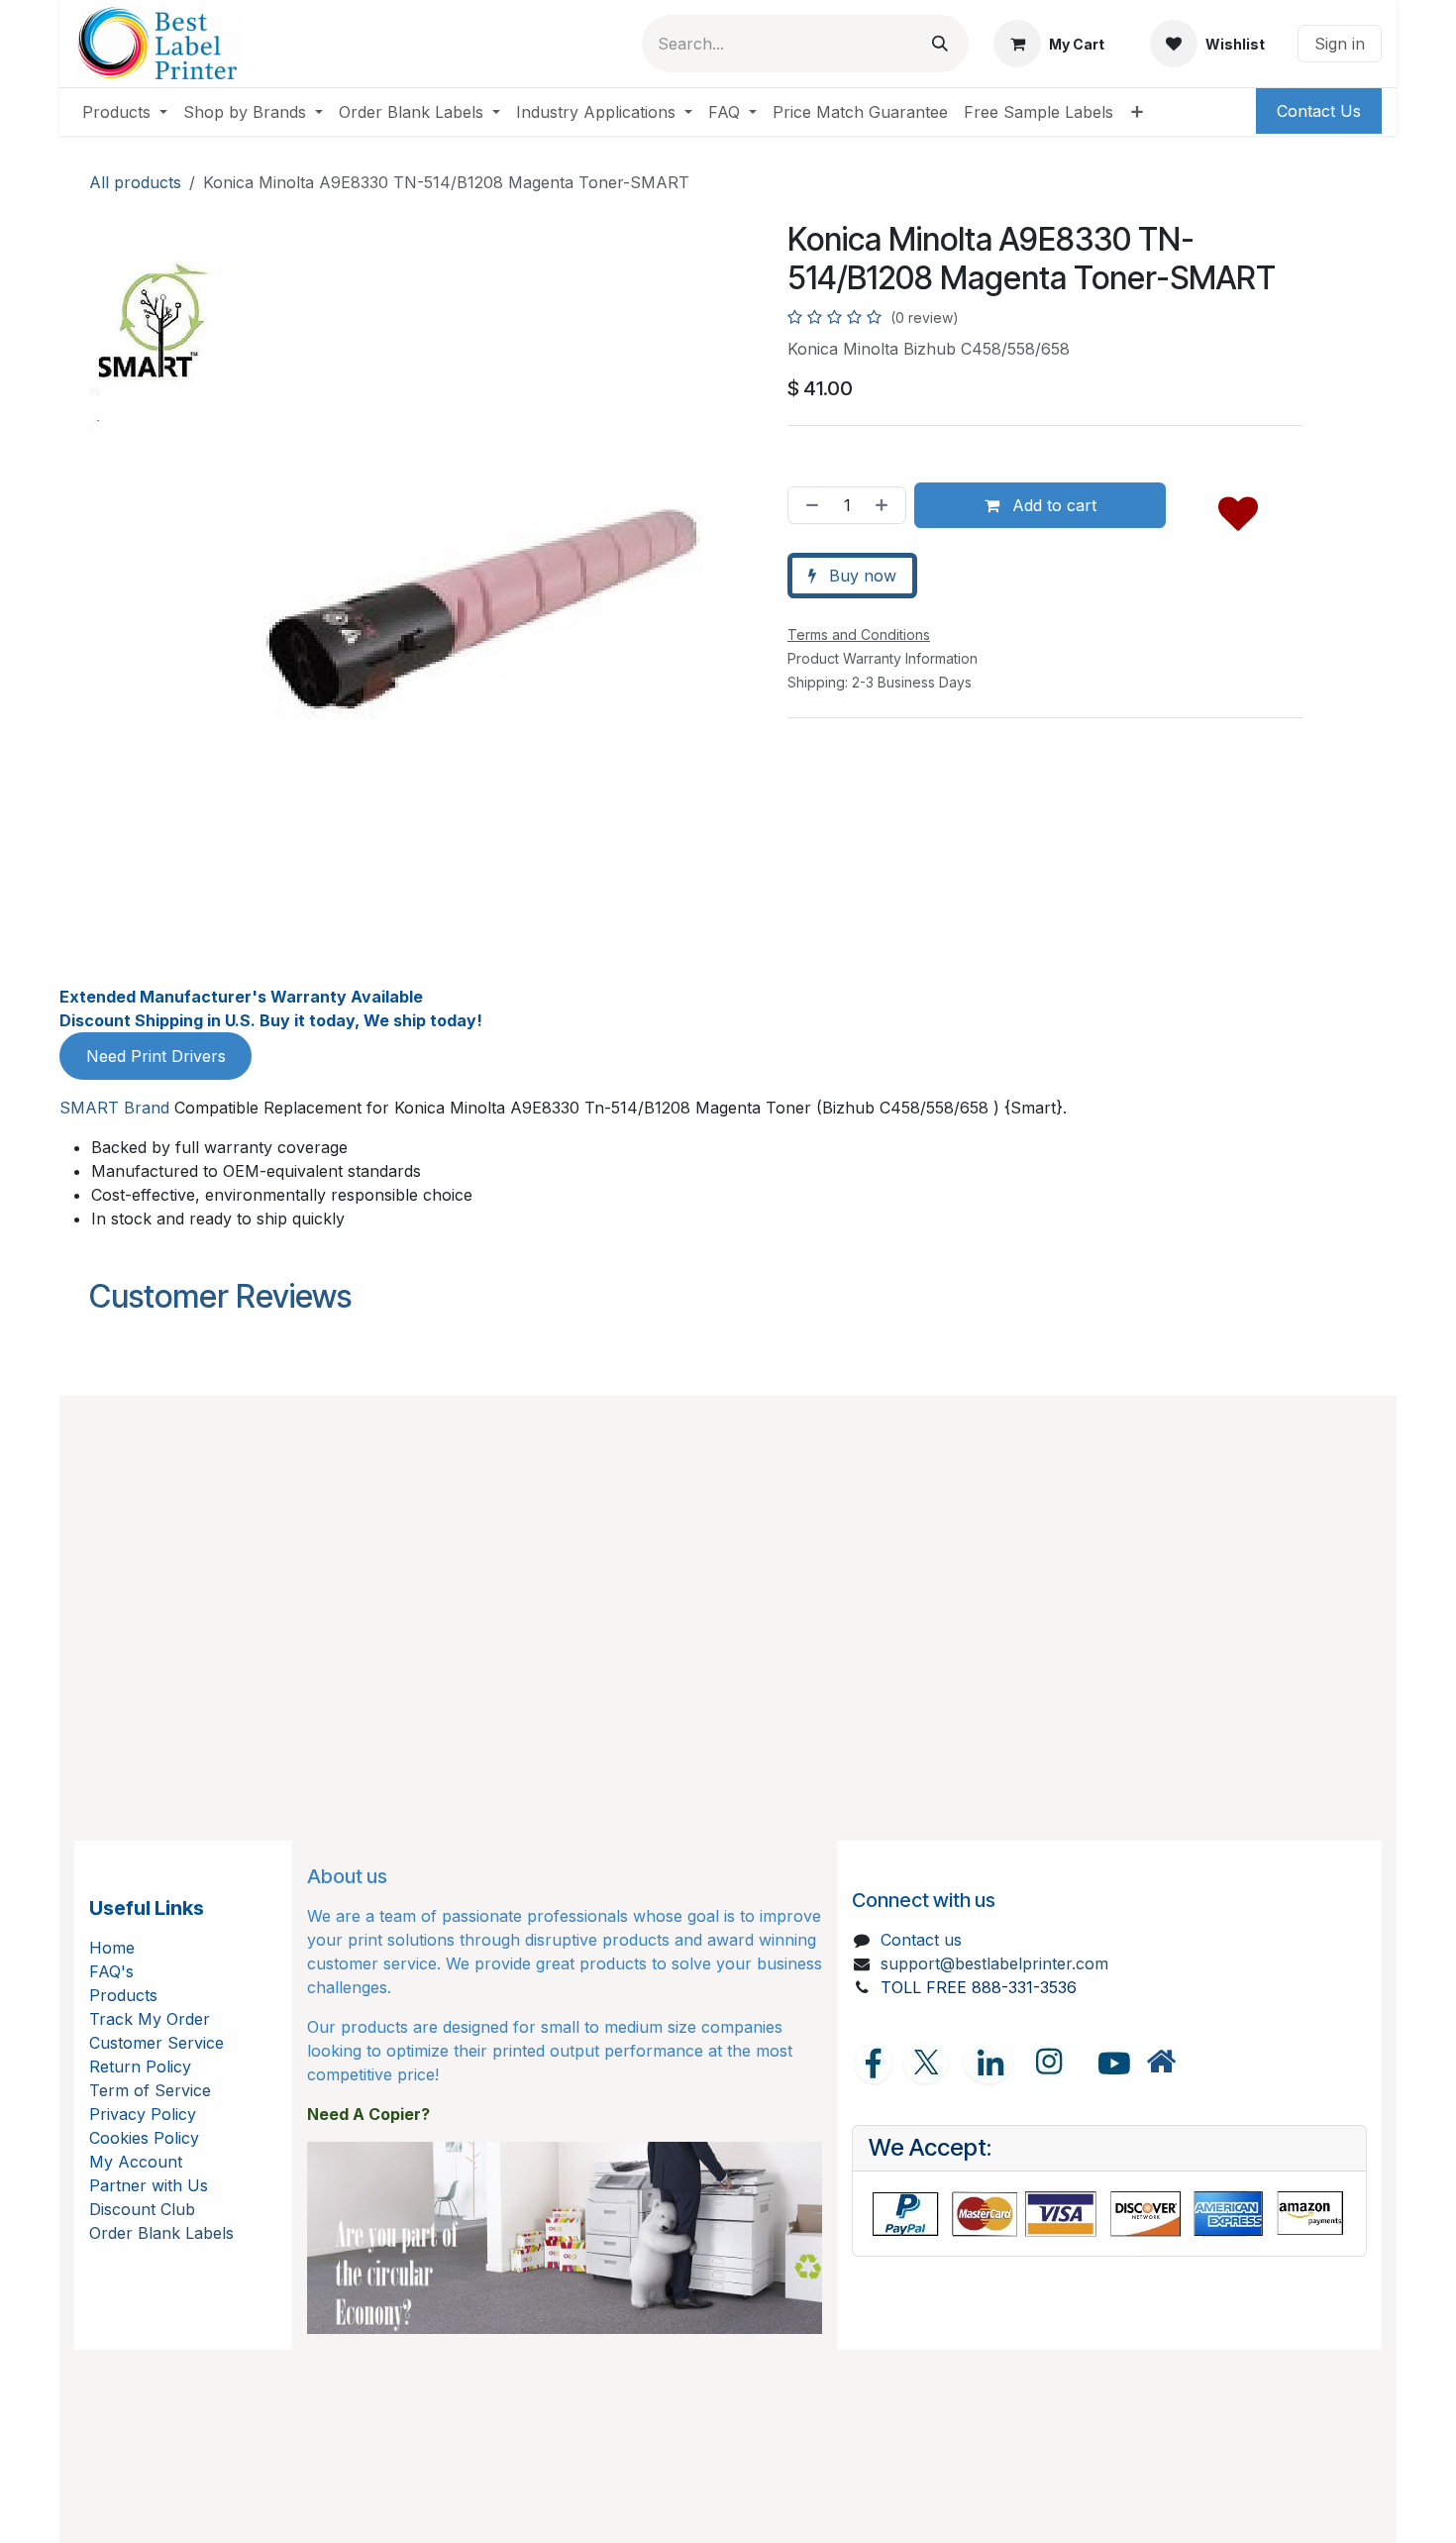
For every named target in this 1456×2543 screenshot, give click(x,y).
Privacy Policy (143, 2114)
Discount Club (142, 2209)
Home (112, 1948)
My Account (136, 2162)
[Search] (940, 44)
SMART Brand (114, 1108)
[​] (1161, 2062)
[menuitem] (125, 112)
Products (123, 1995)
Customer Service (156, 2043)
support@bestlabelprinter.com (994, 1963)
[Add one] (885, 505)
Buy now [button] (860, 576)
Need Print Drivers (156, 1056)
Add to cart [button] (1052, 505)
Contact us (921, 1940)
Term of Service (150, 2090)
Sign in (1340, 44)
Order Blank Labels (161, 2233)
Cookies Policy (144, 2138)
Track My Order (150, 2019)
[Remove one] (808, 505)
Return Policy (140, 2066)
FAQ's (111, 1971)
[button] (1238, 509)
